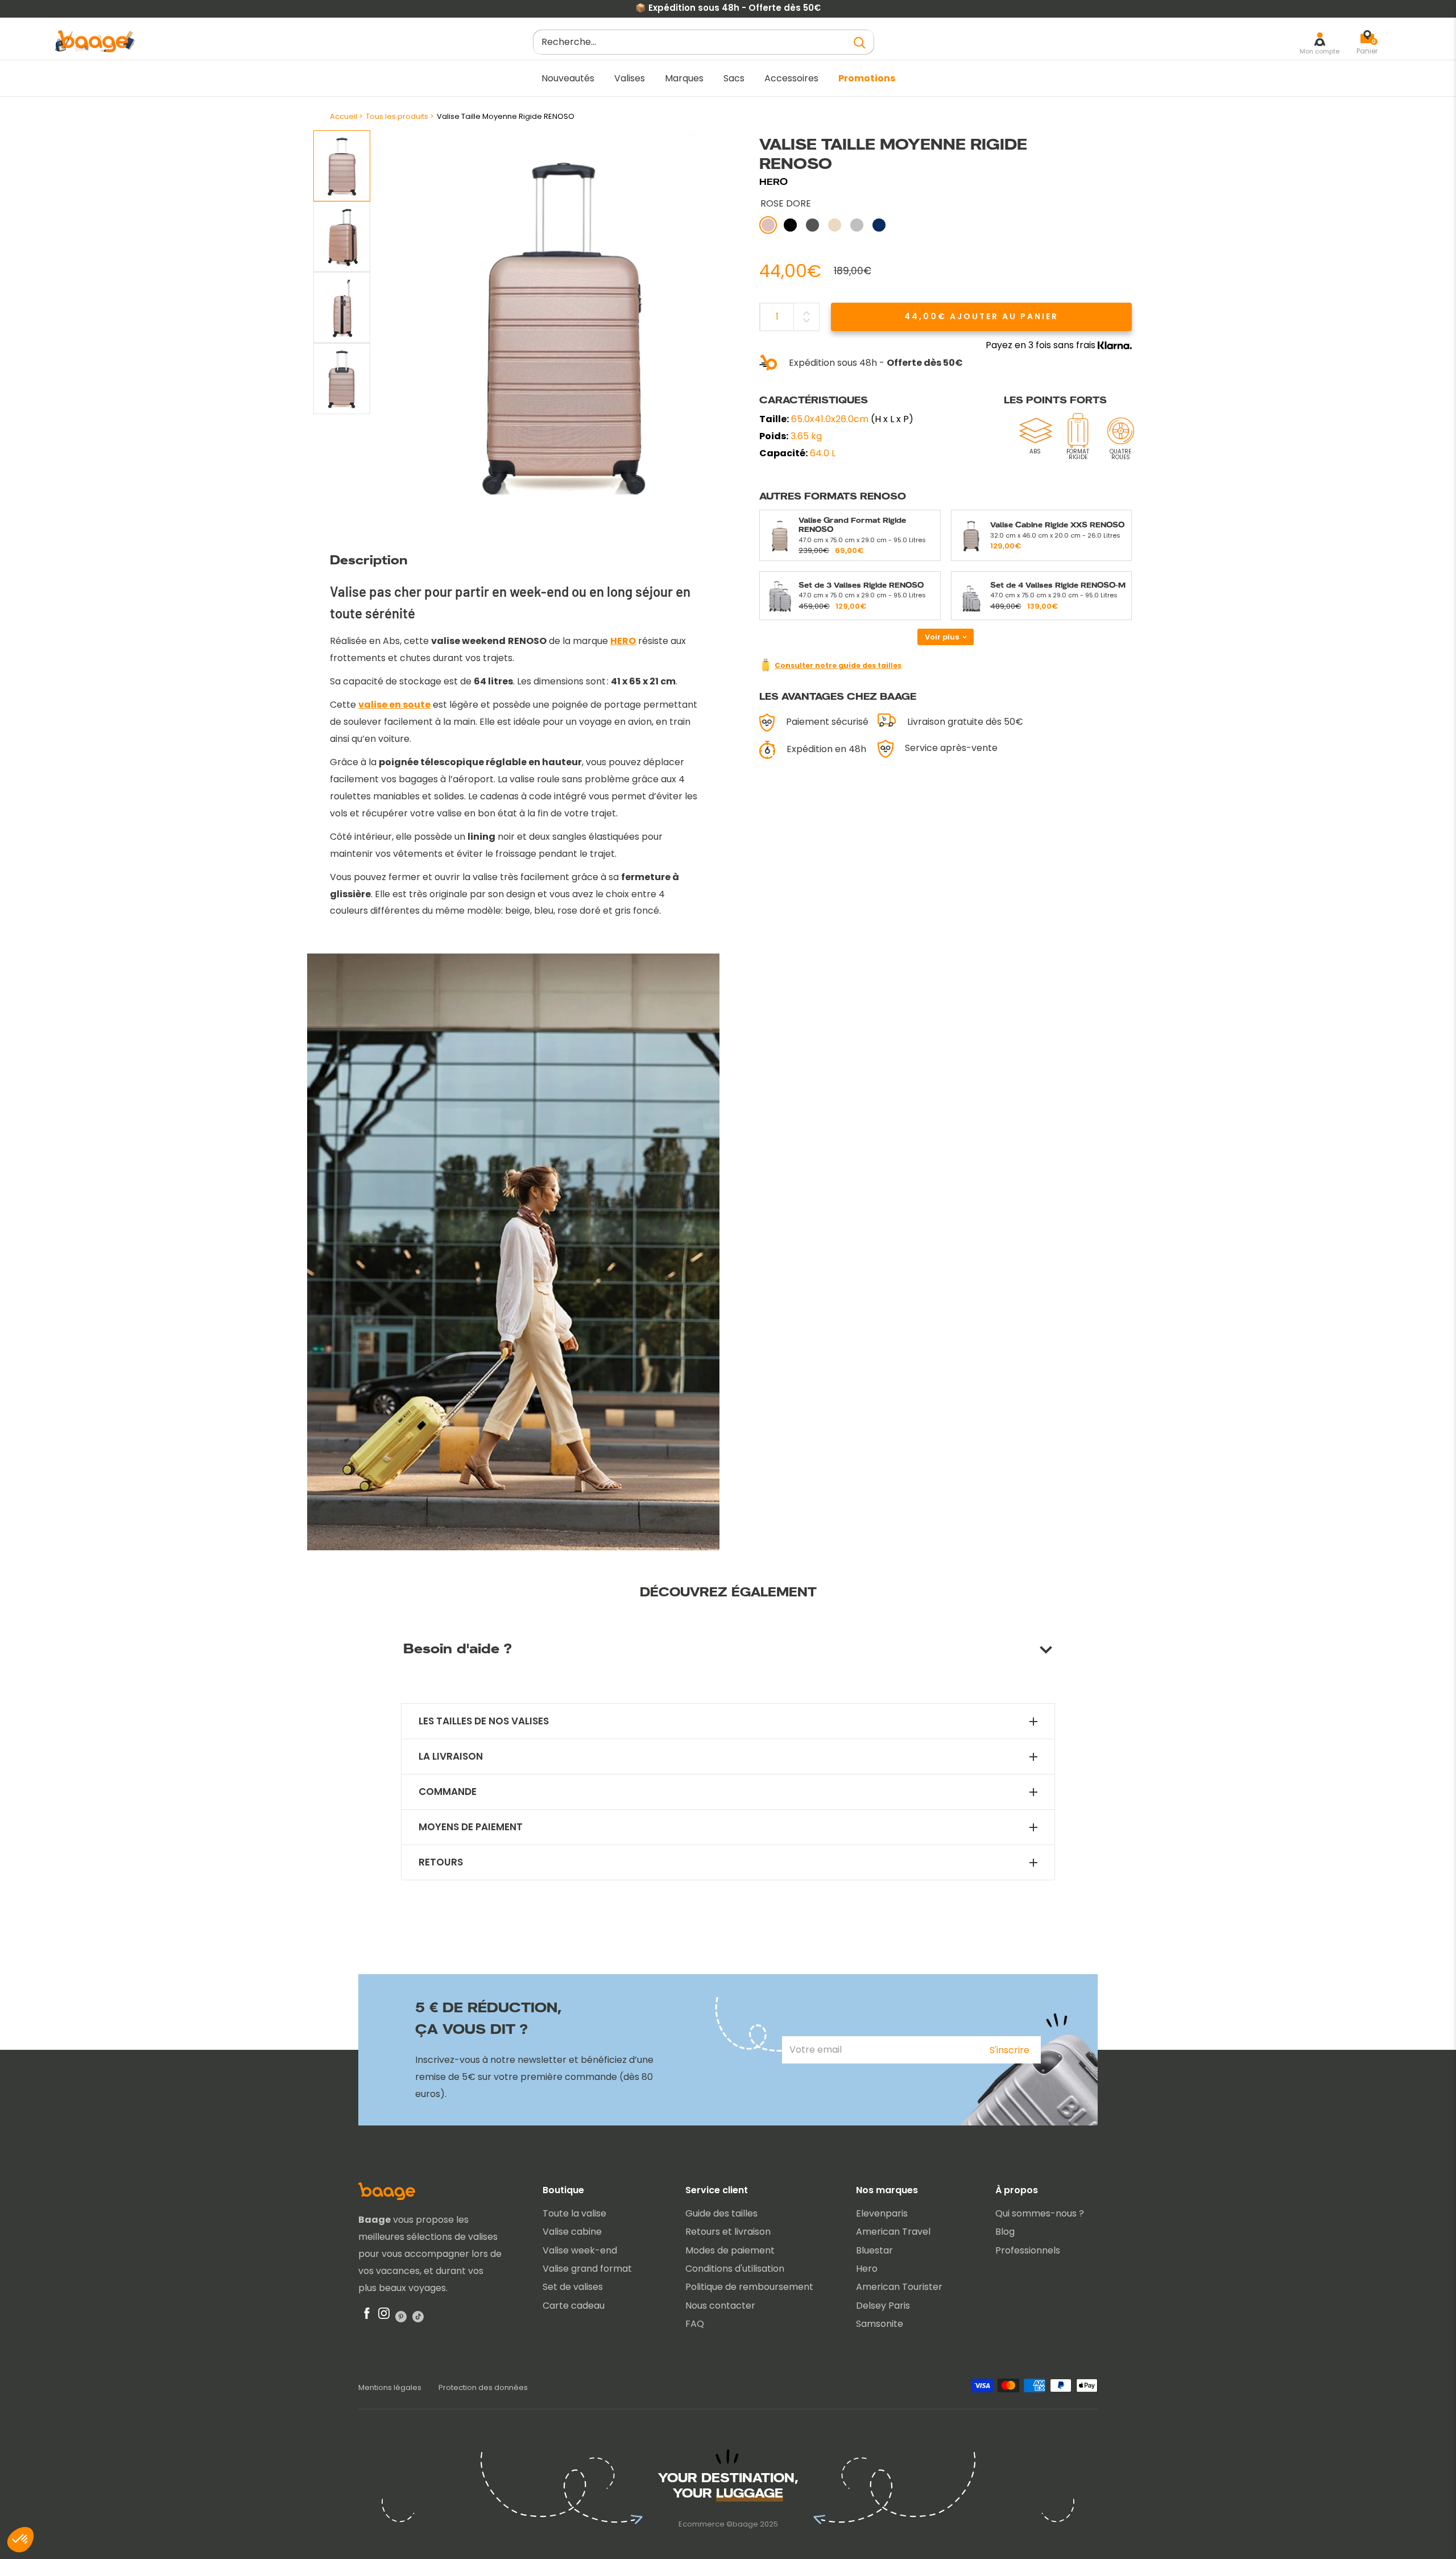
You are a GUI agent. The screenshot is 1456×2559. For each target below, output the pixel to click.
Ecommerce (702, 2524)
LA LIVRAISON (451, 1757)
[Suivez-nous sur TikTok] (418, 2316)
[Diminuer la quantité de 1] (806, 320)
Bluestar (874, 2250)
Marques (684, 78)
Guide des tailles (721, 2213)
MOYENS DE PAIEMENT (471, 1827)
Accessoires (791, 78)
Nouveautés (568, 78)
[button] (20, 2540)
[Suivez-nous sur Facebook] (367, 2316)
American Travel (893, 2232)
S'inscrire (1010, 2050)
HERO (773, 182)
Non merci (51, 2502)
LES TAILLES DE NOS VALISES (484, 1721)
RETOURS (441, 1862)
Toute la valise (574, 2213)
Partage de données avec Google (94, 2445)
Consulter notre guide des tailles (838, 665)
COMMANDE (448, 1792)
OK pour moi (210, 2502)
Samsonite (880, 2324)
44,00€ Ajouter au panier (981, 316)
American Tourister (899, 2287)
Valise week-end (580, 2250)
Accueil (344, 116)
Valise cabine (572, 2232)
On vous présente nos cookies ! (89, 2455)
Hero (867, 2269)
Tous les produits (397, 116)
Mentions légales (390, 2387)
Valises (630, 78)
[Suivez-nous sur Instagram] (384, 2316)
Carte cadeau (574, 2306)
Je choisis (131, 2502)
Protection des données (483, 2387)
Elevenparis (882, 2213)
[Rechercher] (860, 42)
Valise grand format (587, 2269)
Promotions (867, 78)
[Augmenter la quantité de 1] (806, 313)
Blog (1005, 2232)
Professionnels (1028, 2250)
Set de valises (573, 2287)
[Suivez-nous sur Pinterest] (401, 2316)
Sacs (734, 78)
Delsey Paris (883, 2306)
